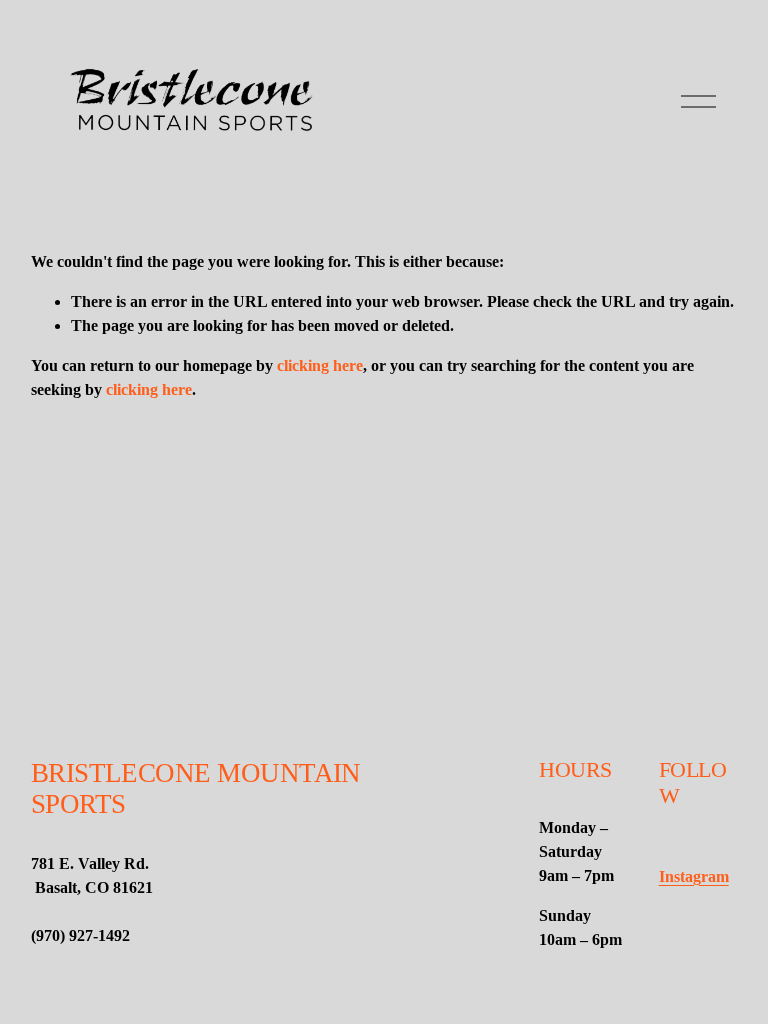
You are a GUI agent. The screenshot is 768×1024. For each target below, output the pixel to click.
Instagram (694, 876)
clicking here (320, 365)
